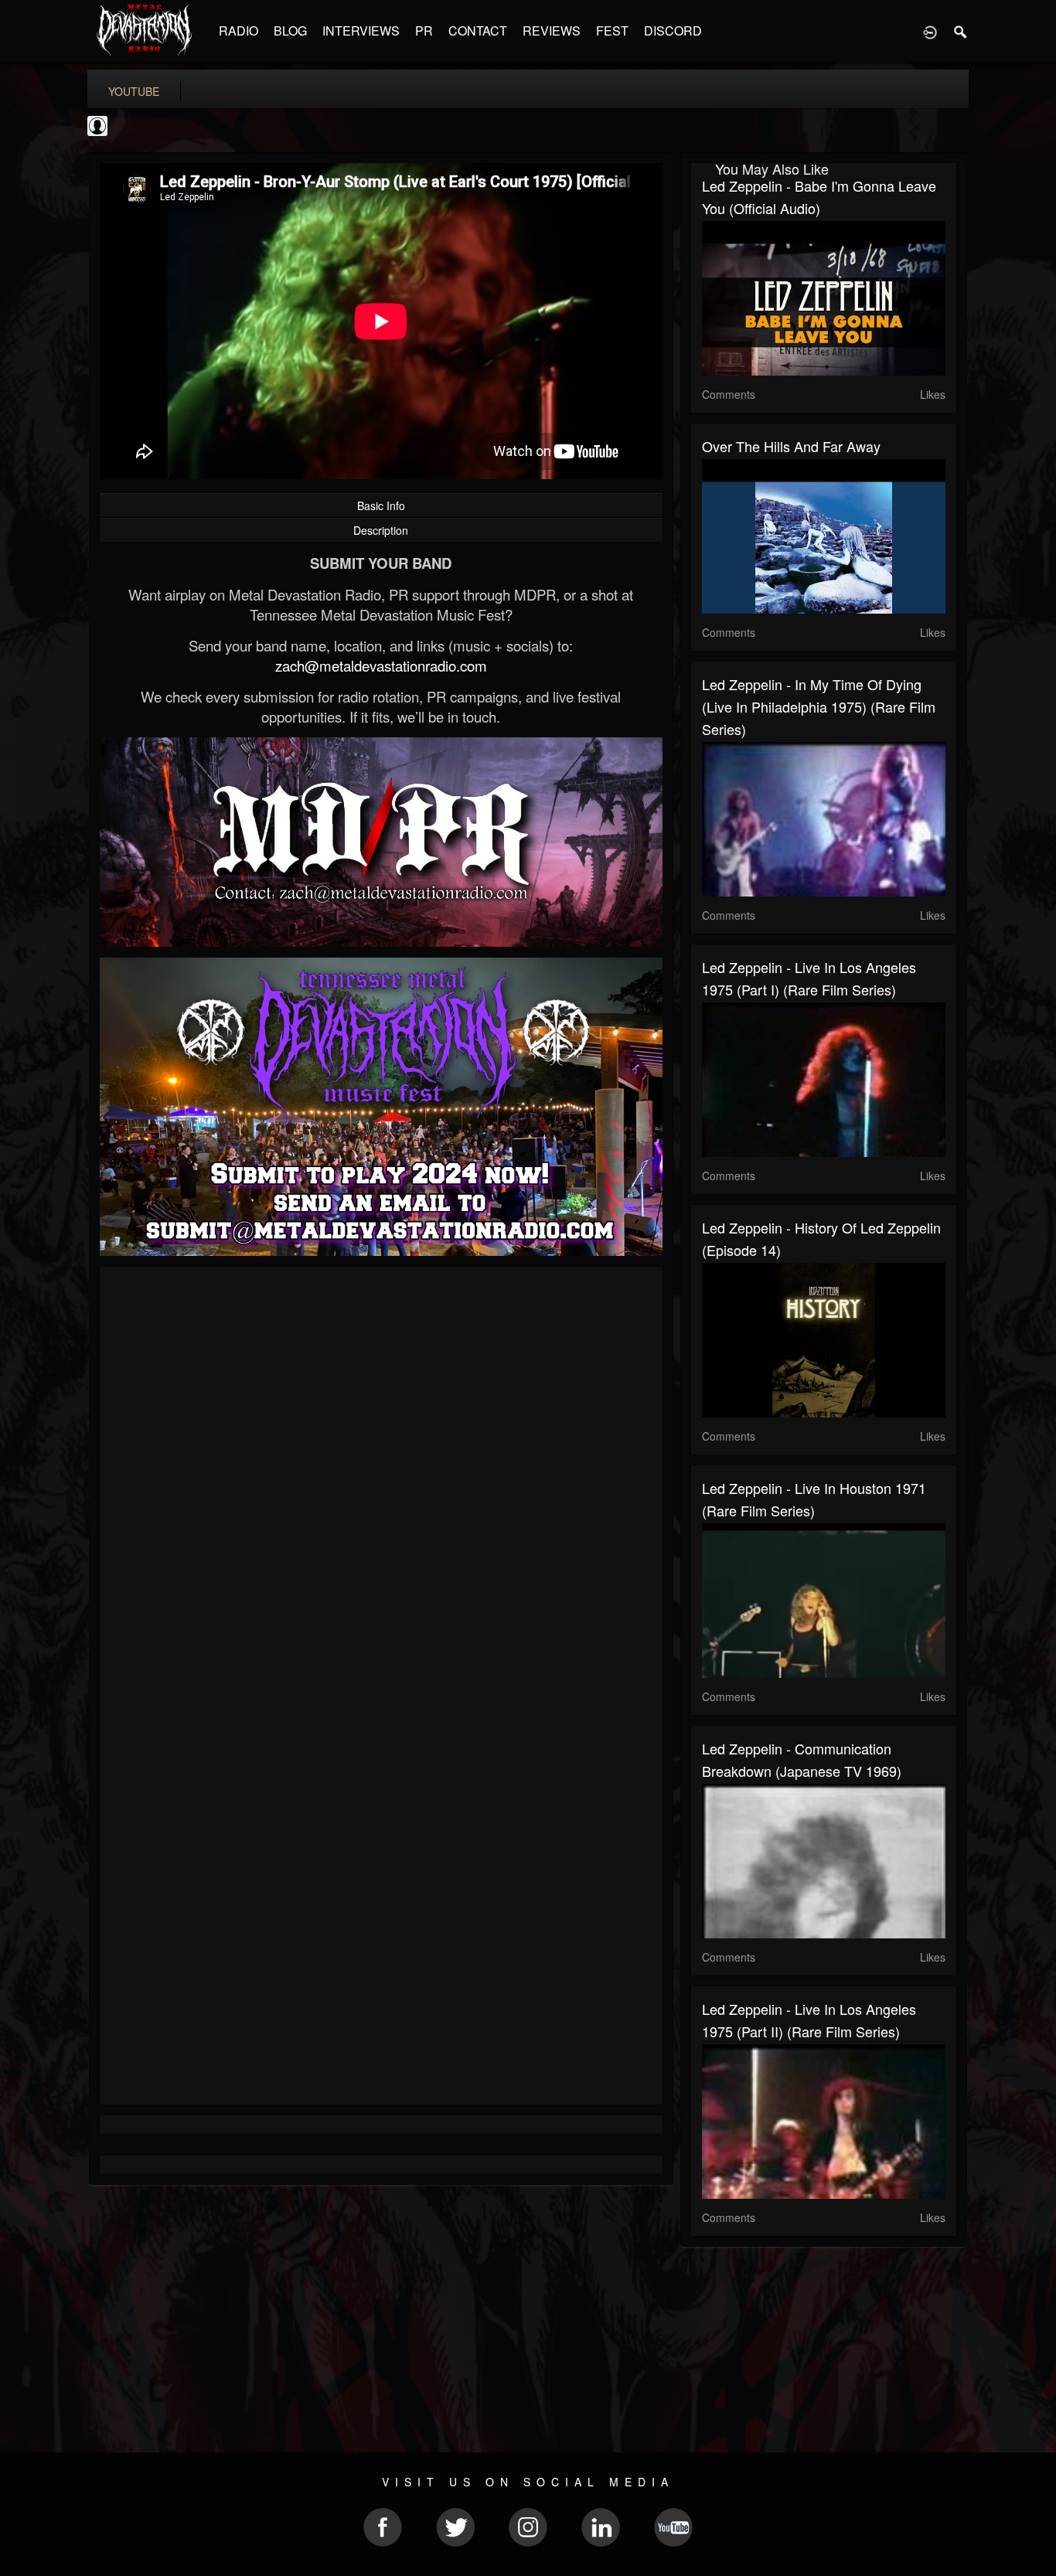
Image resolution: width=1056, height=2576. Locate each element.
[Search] (961, 31)
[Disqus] (381, 1485)
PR (424, 31)
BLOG (290, 31)
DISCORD (673, 31)
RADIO (238, 31)
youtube (134, 91)
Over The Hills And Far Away (791, 446)
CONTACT (478, 31)
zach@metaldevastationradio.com (381, 665)
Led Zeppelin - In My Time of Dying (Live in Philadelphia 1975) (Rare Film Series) (819, 706)
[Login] (930, 31)
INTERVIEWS (361, 31)
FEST (612, 31)
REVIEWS (552, 31)
